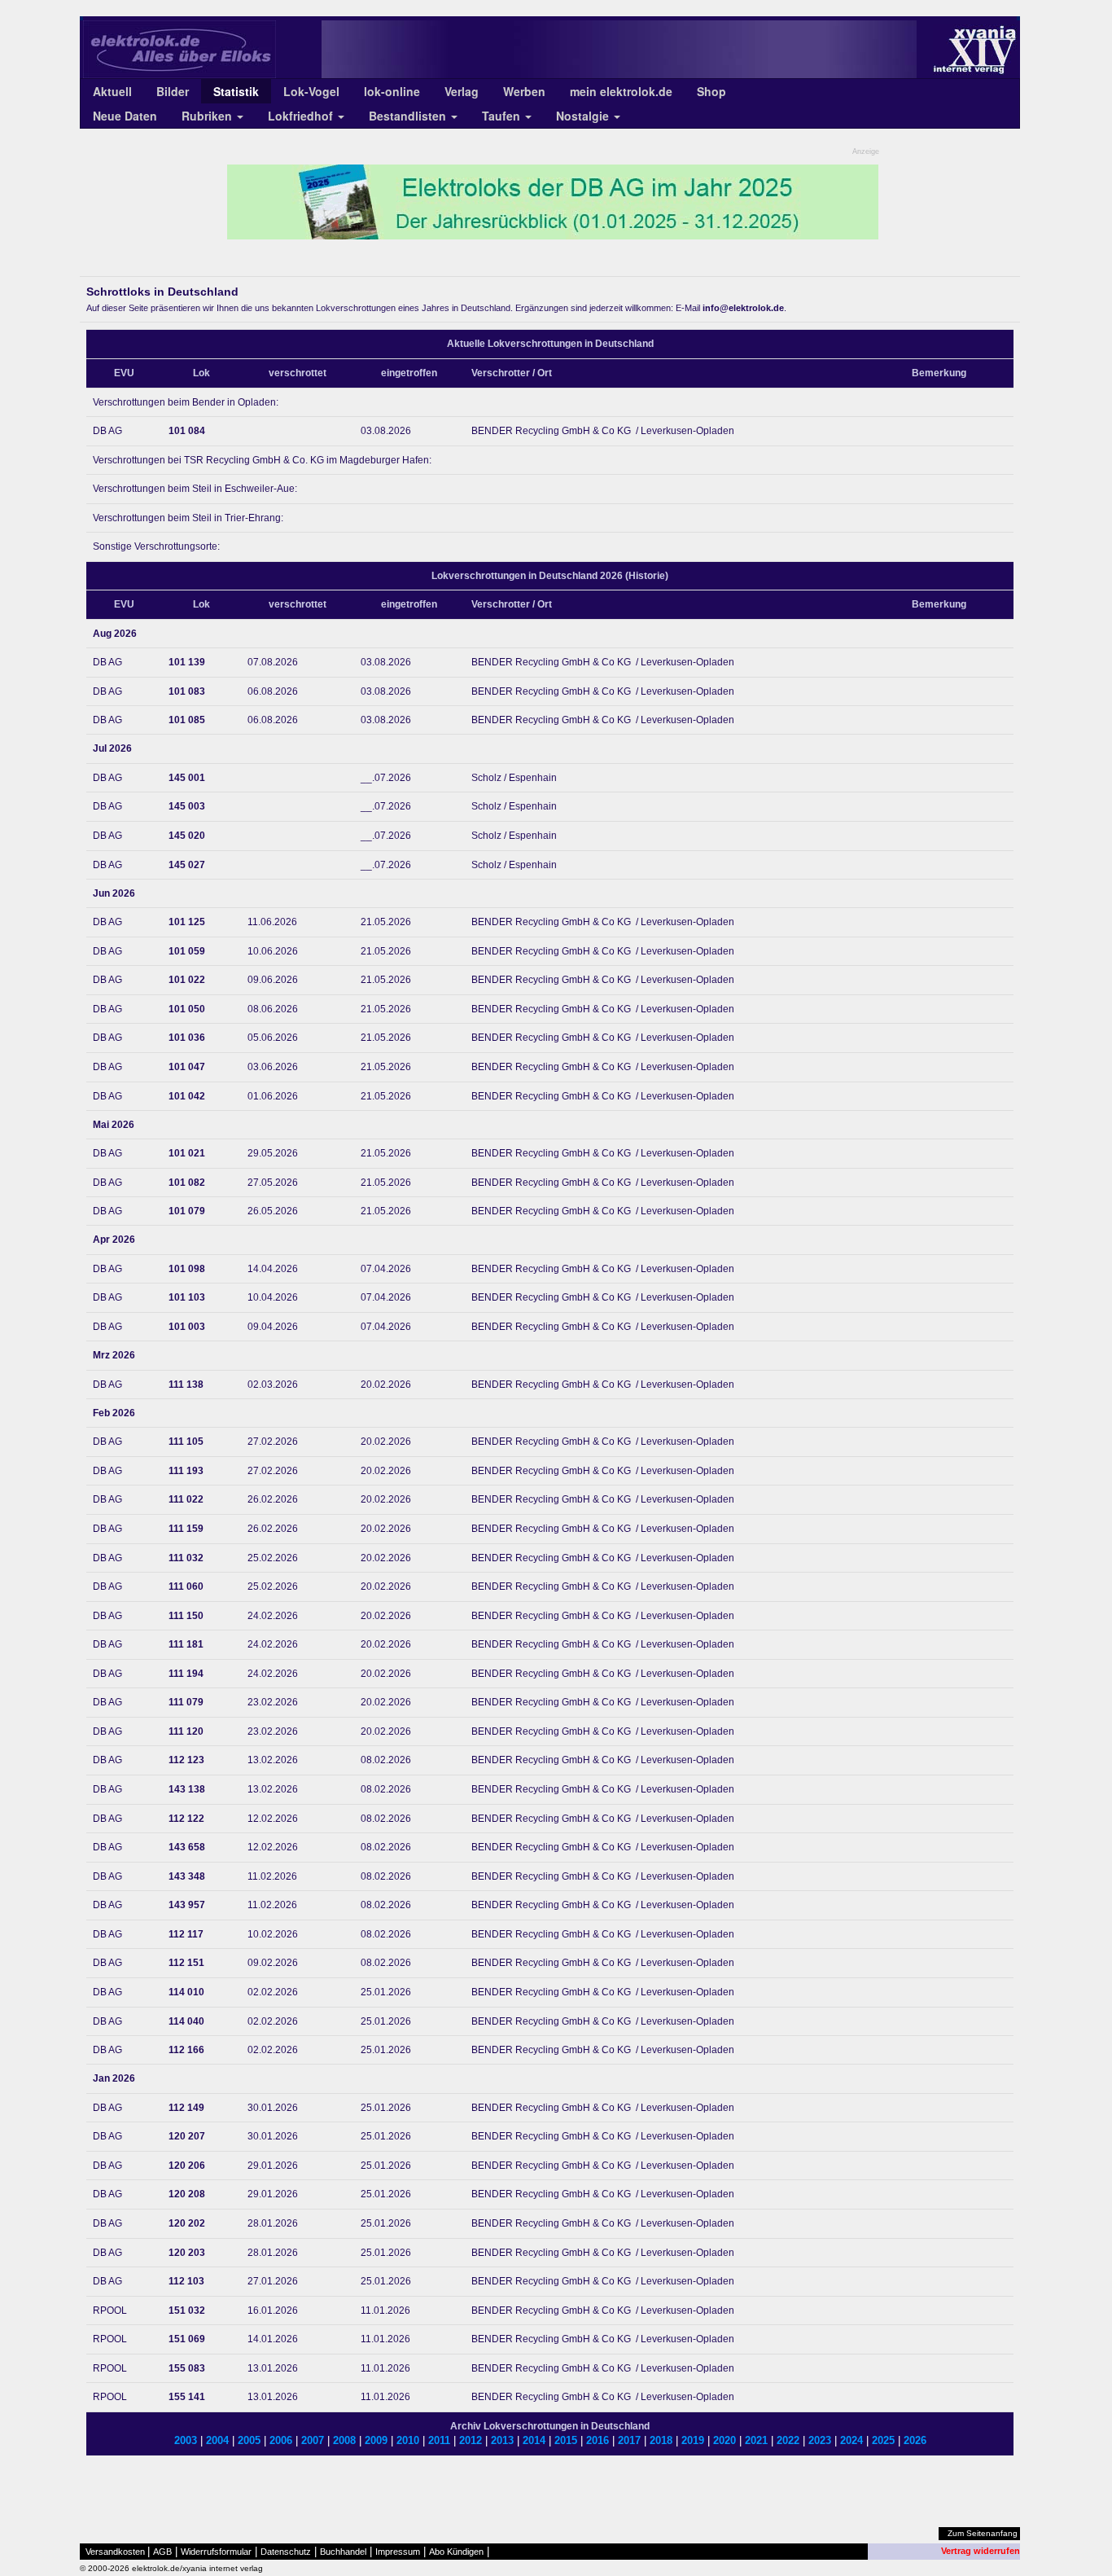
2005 (249, 2440)
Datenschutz (286, 2552)
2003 (186, 2440)
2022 (788, 2440)
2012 (471, 2440)
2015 (566, 2440)
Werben (524, 91)
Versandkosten (115, 2552)
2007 (313, 2440)
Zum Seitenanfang (983, 2533)
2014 (534, 2440)
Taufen (503, 116)
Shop (711, 91)
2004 (217, 2440)
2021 (756, 2440)
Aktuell (112, 91)
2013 (502, 2440)
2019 (693, 2440)
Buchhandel (343, 2552)
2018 (661, 2440)
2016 (598, 2440)
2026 (915, 2440)
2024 (852, 2440)
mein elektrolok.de (621, 91)
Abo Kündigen (456, 2552)
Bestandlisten (409, 116)
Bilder (173, 91)
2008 (344, 2440)
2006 (281, 2440)
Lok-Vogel (311, 91)
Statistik (236, 91)
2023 (820, 2440)
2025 (883, 2440)
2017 (629, 2440)
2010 (408, 2440)
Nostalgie (584, 116)
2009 (376, 2440)
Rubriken (208, 116)
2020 (725, 2440)
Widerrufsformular (216, 2552)
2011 (439, 2440)
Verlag (462, 91)
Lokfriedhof (302, 116)
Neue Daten (125, 116)
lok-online (392, 91)
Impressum (398, 2552)
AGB (162, 2552)
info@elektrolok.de (743, 308)
